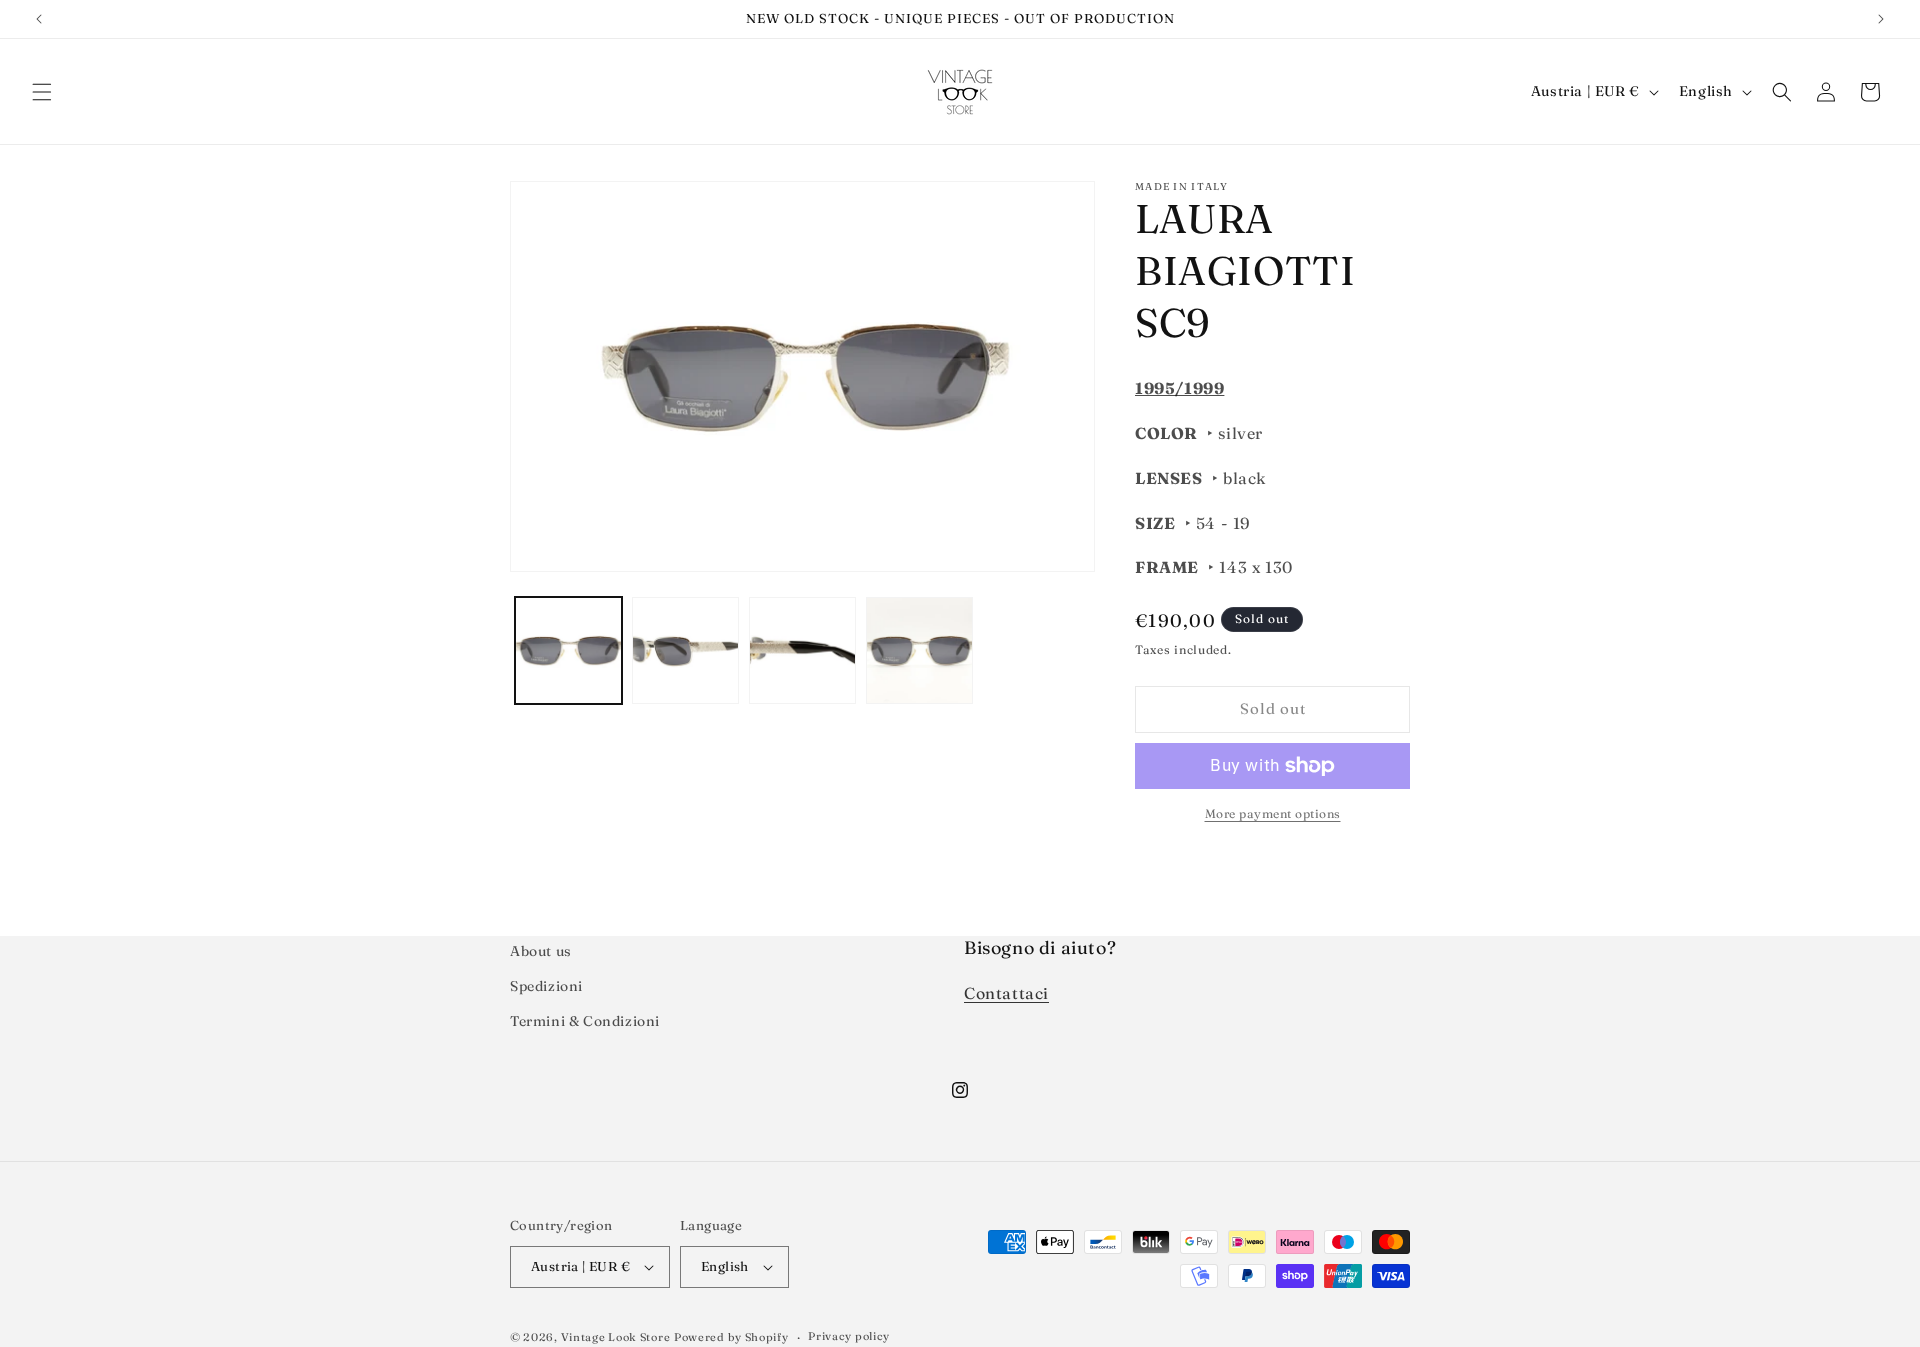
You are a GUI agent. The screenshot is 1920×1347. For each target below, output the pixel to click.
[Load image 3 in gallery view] (802, 650)
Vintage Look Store (616, 1337)
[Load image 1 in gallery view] (568, 650)
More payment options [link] (1273, 813)
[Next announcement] (1881, 19)
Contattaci (1006, 993)
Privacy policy (849, 1336)
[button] (42, 92)
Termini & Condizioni (585, 1021)
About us (541, 951)
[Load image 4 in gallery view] (919, 650)
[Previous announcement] (39, 19)
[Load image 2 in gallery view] (685, 650)
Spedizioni (546, 986)
